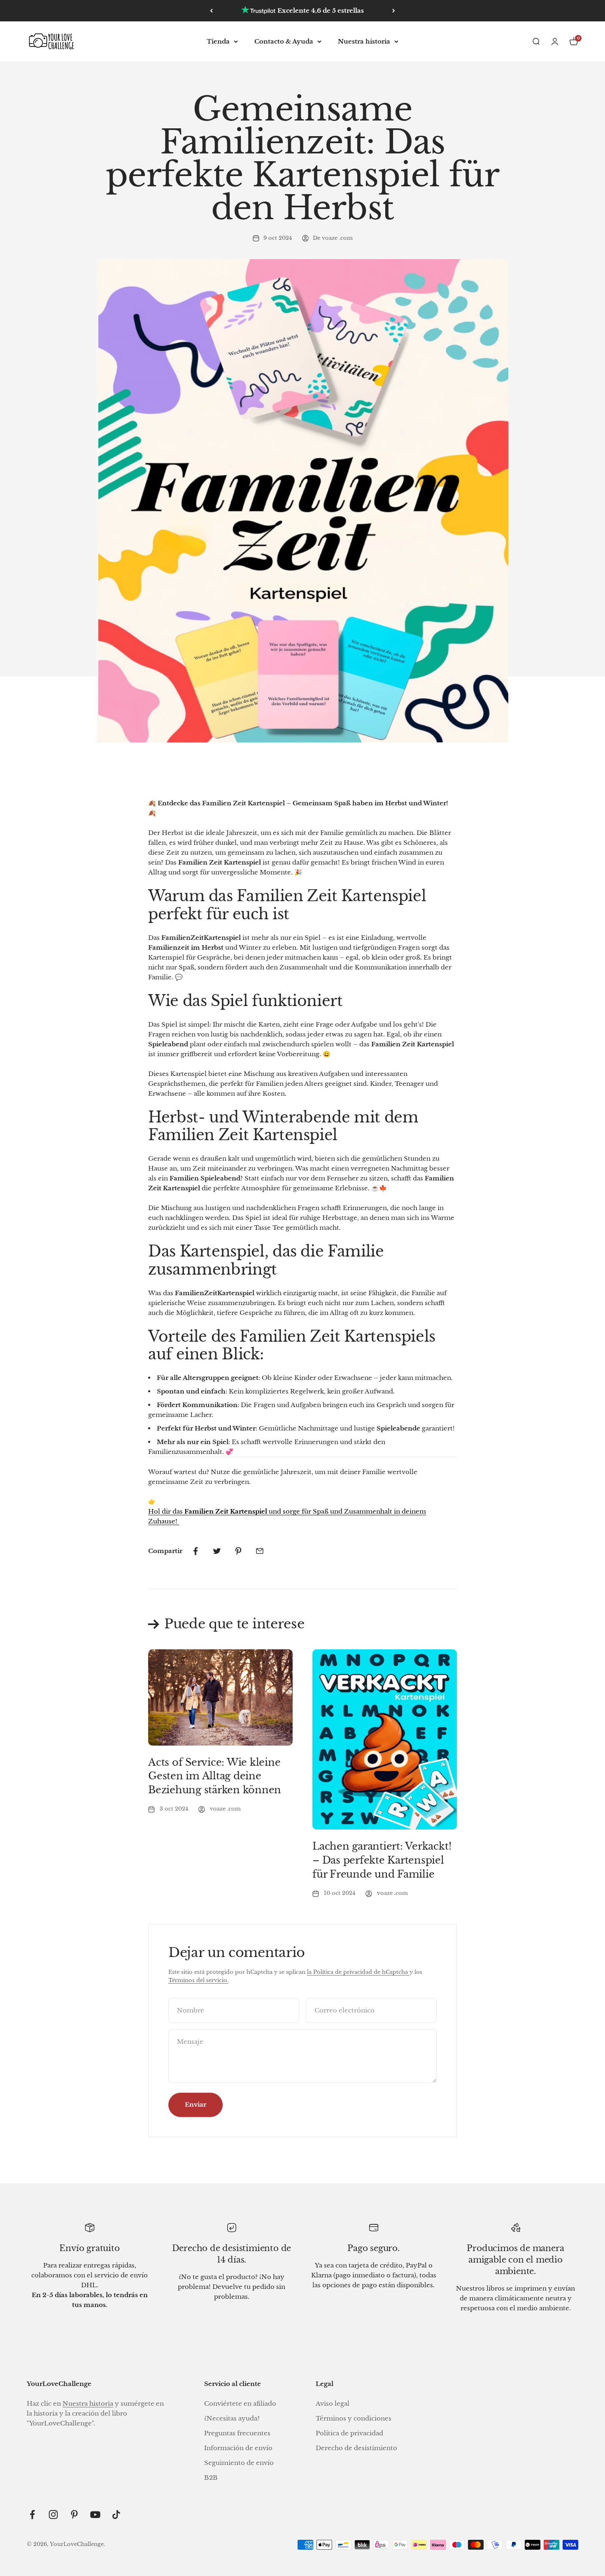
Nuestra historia (364, 41)
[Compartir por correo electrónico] (260, 1551)
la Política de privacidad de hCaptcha (358, 1972)
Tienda (218, 41)
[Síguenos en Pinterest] (74, 2515)
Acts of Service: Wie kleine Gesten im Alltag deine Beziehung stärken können (215, 1776)
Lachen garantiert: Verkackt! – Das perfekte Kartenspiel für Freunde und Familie (382, 1860)
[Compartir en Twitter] (217, 1551)
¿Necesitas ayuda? (232, 2418)
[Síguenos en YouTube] (95, 2515)
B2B (211, 2477)
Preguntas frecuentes (237, 2433)
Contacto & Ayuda (284, 41)
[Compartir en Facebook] (195, 1551)
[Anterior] (211, 11)
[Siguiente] (394, 11)
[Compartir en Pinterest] (238, 1551)
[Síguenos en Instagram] (53, 2515)
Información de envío (238, 2448)
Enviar (195, 2104)
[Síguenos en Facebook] (32, 2515)
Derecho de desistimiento (356, 2448)
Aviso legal (333, 2403)
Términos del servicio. (198, 1980)
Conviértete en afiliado (240, 2403)
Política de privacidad (349, 2433)
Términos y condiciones (354, 2418)
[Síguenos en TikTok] (116, 2515)
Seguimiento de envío (239, 2463)
